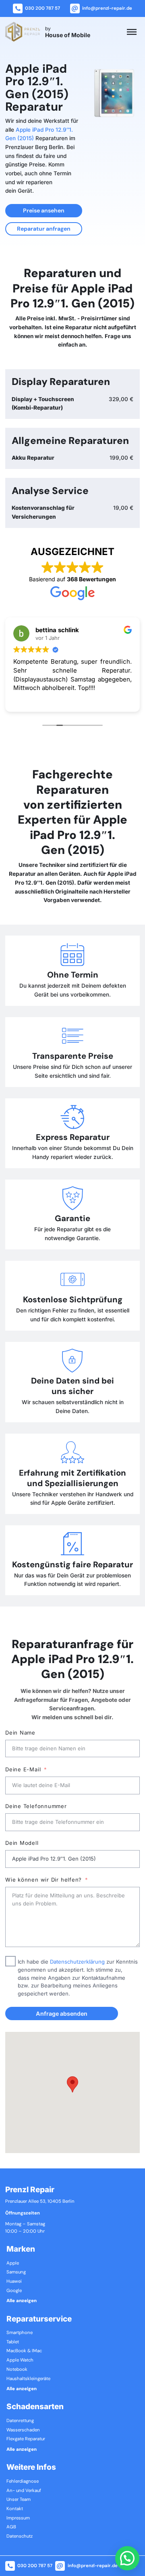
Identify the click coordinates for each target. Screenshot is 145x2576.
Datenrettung (20, 2421)
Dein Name (20, 1733)
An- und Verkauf (24, 2491)
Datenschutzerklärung (77, 1962)
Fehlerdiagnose (23, 2481)
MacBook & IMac (24, 2351)
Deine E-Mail (23, 1769)
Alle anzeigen (22, 2301)
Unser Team (19, 2500)
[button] (72, 2084)
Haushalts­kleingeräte (28, 2379)
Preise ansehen (44, 210)
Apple (13, 2263)
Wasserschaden (23, 2430)
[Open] (132, 32)
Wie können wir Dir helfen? (43, 1880)
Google (14, 2291)
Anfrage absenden (62, 2013)
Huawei (14, 2282)
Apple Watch (20, 2360)
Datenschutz (20, 2536)
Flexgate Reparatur (26, 2439)
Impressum (18, 2518)
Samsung (16, 2272)
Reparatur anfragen (44, 229)
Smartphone (20, 2333)
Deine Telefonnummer (36, 1806)
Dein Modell (22, 1843)
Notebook (17, 2370)
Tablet (13, 2342)
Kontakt (15, 2509)
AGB (11, 2527)
